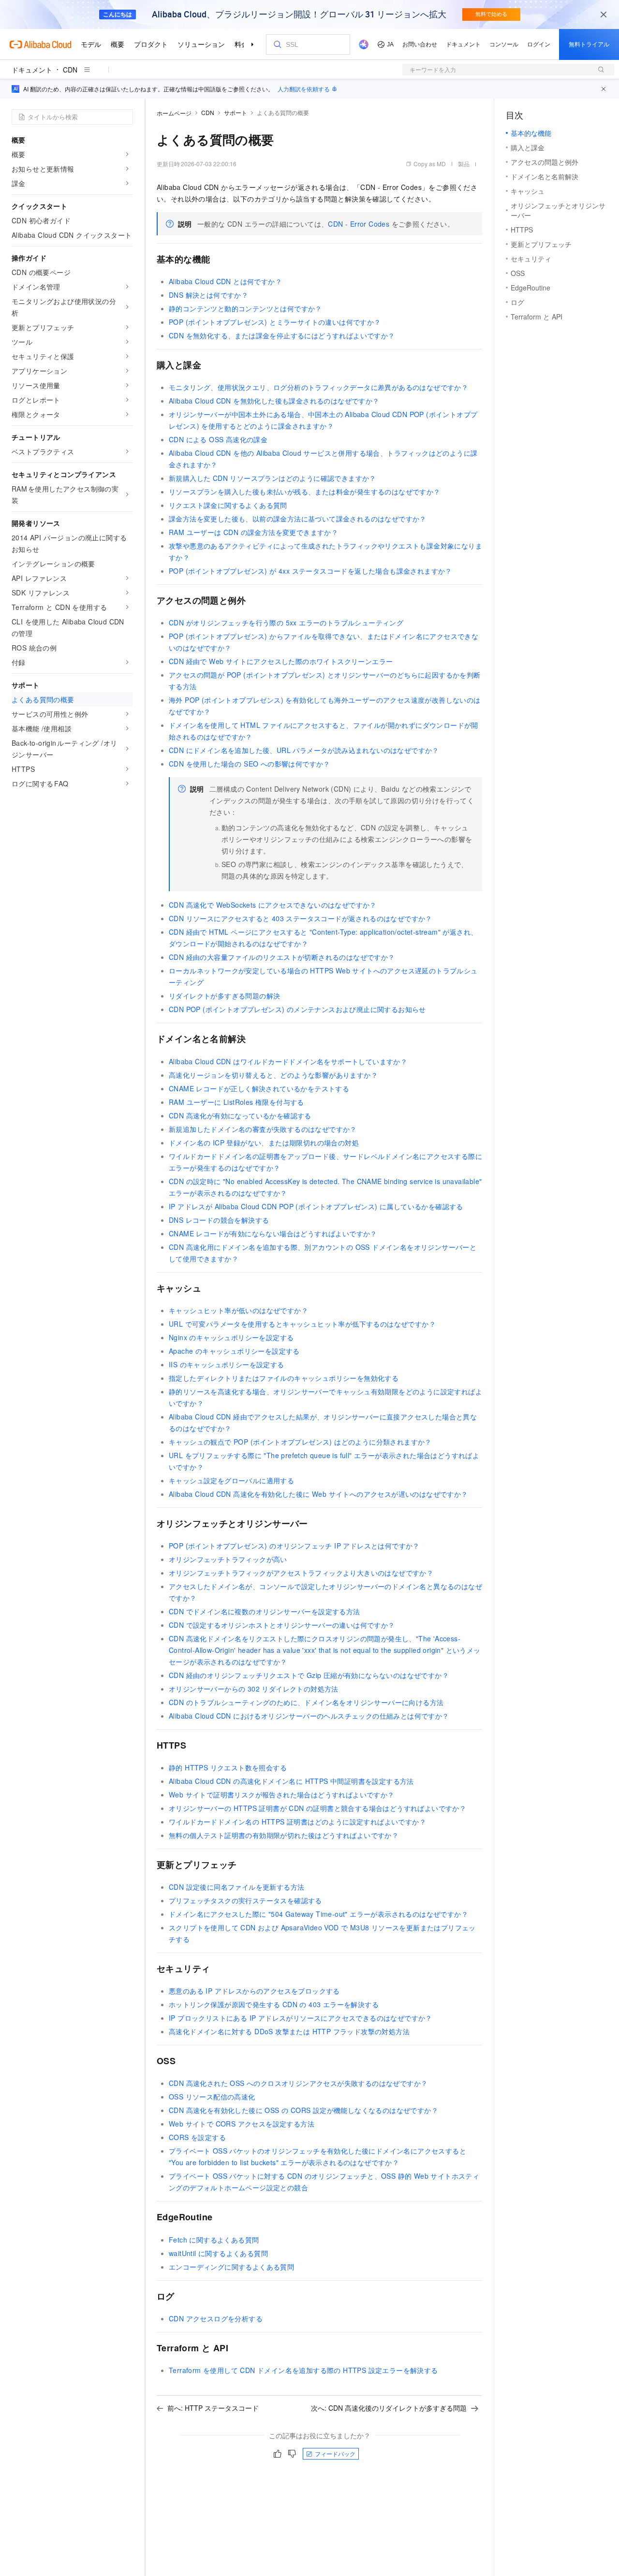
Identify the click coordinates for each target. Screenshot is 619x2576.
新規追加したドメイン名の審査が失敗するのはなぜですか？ (263, 1129)
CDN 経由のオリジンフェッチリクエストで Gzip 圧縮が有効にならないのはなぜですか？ (309, 1675)
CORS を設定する (197, 2137)
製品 (464, 164)
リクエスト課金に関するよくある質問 (228, 505)
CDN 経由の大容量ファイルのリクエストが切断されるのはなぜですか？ (282, 957)
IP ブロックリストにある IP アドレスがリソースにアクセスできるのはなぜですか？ (301, 2018)
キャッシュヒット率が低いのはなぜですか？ (238, 1310)
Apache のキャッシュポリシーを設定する (234, 1351)
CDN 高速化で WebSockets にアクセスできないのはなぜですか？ (273, 905)
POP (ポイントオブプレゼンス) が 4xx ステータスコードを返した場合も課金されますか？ (310, 571)
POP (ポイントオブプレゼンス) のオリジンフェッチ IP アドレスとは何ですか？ (294, 1546)
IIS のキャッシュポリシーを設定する (227, 1364)
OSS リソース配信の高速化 (212, 2097)
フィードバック (335, 2453)
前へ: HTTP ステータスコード (213, 2408)
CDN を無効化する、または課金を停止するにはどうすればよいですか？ (282, 335)
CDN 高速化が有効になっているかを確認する (240, 1115)
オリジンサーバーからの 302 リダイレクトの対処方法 (254, 1689)
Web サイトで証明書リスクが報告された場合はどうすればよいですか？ (282, 1795)
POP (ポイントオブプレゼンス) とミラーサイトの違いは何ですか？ (275, 322)
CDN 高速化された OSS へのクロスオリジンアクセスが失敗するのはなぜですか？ (298, 2083)
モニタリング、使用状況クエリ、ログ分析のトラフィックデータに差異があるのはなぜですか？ (318, 387)
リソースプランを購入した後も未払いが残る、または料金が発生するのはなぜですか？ (305, 492)
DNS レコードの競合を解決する (219, 1220)
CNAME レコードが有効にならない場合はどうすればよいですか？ (273, 1233)
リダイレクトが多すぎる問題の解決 (224, 996)
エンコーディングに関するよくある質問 (231, 2267)
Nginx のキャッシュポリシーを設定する (231, 1337)
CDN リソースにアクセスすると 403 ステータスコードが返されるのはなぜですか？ (301, 918)
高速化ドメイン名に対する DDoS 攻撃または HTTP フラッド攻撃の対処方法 (289, 2031)
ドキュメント (32, 70)
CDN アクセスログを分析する (216, 2318)
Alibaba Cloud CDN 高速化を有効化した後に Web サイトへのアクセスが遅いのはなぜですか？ (318, 1494)
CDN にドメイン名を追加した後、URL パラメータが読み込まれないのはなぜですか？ (304, 750)
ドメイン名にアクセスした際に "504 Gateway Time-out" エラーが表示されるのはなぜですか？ (318, 1914)
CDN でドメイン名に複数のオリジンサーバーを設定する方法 (265, 1611)
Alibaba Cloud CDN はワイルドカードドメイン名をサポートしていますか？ (288, 1061)
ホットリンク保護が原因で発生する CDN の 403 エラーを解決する (274, 2004)
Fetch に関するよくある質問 (214, 2240)
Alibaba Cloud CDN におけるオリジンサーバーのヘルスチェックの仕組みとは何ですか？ (309, 1716)
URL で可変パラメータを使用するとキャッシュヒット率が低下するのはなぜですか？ (302, 1324)
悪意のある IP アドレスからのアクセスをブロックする (254, 1991)
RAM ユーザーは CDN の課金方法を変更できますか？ (253, 532)
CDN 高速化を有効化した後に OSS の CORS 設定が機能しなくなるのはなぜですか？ (303, 2110)
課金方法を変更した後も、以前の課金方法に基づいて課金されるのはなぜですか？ (298, 519)
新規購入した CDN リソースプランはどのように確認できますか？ (273, 478)
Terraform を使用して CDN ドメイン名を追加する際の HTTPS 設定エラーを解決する (303, 2370)
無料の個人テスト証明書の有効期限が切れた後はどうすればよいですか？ (284, 1835)
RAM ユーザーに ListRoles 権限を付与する (236, 1102)
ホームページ (174, 113)
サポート (236, 112)
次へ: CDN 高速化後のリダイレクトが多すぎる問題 (389, 2408)
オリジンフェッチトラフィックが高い (228, 1559)
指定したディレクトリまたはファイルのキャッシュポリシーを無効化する (284, 1378)
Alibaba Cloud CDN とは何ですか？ (225, 281)
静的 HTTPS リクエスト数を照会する (228, 1767)
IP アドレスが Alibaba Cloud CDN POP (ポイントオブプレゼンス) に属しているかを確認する (316, 1206)
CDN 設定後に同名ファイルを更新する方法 (236, 1887)
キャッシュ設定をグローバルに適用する (231, 1480)
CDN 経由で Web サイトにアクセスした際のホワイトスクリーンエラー (281, 661)
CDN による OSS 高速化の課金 (218, 439)
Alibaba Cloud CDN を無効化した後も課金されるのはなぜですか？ (274, 401)
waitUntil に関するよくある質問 (218, 2253)
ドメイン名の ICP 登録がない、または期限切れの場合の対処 (264, 1143)
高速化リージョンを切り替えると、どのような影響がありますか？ (273, 1075)
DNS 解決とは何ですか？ (208, 295)
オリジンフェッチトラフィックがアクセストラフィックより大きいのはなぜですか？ (301, 1573)
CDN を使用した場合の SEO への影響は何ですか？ (250, 764)
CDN (70, 70)
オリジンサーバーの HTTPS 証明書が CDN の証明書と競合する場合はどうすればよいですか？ (317, 1808)
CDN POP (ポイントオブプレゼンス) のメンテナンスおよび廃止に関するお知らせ (297, 1009)
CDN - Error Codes (359, 224)
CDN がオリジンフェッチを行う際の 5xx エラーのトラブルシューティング (286, 622)
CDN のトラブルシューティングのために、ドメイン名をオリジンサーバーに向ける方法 (306, 1702)
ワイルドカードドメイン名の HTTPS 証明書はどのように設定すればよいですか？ (297, 1822)
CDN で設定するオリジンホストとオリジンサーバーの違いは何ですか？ (282, 1625)
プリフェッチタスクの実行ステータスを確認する (245, 1900)
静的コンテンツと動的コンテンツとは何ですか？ (245, 308)
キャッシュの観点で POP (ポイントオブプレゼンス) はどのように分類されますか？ (300, 1442)
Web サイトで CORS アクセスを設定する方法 (242, 2124)
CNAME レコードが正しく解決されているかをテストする (259, 1088)
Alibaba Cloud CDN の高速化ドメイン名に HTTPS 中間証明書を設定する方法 (291, 1781)
